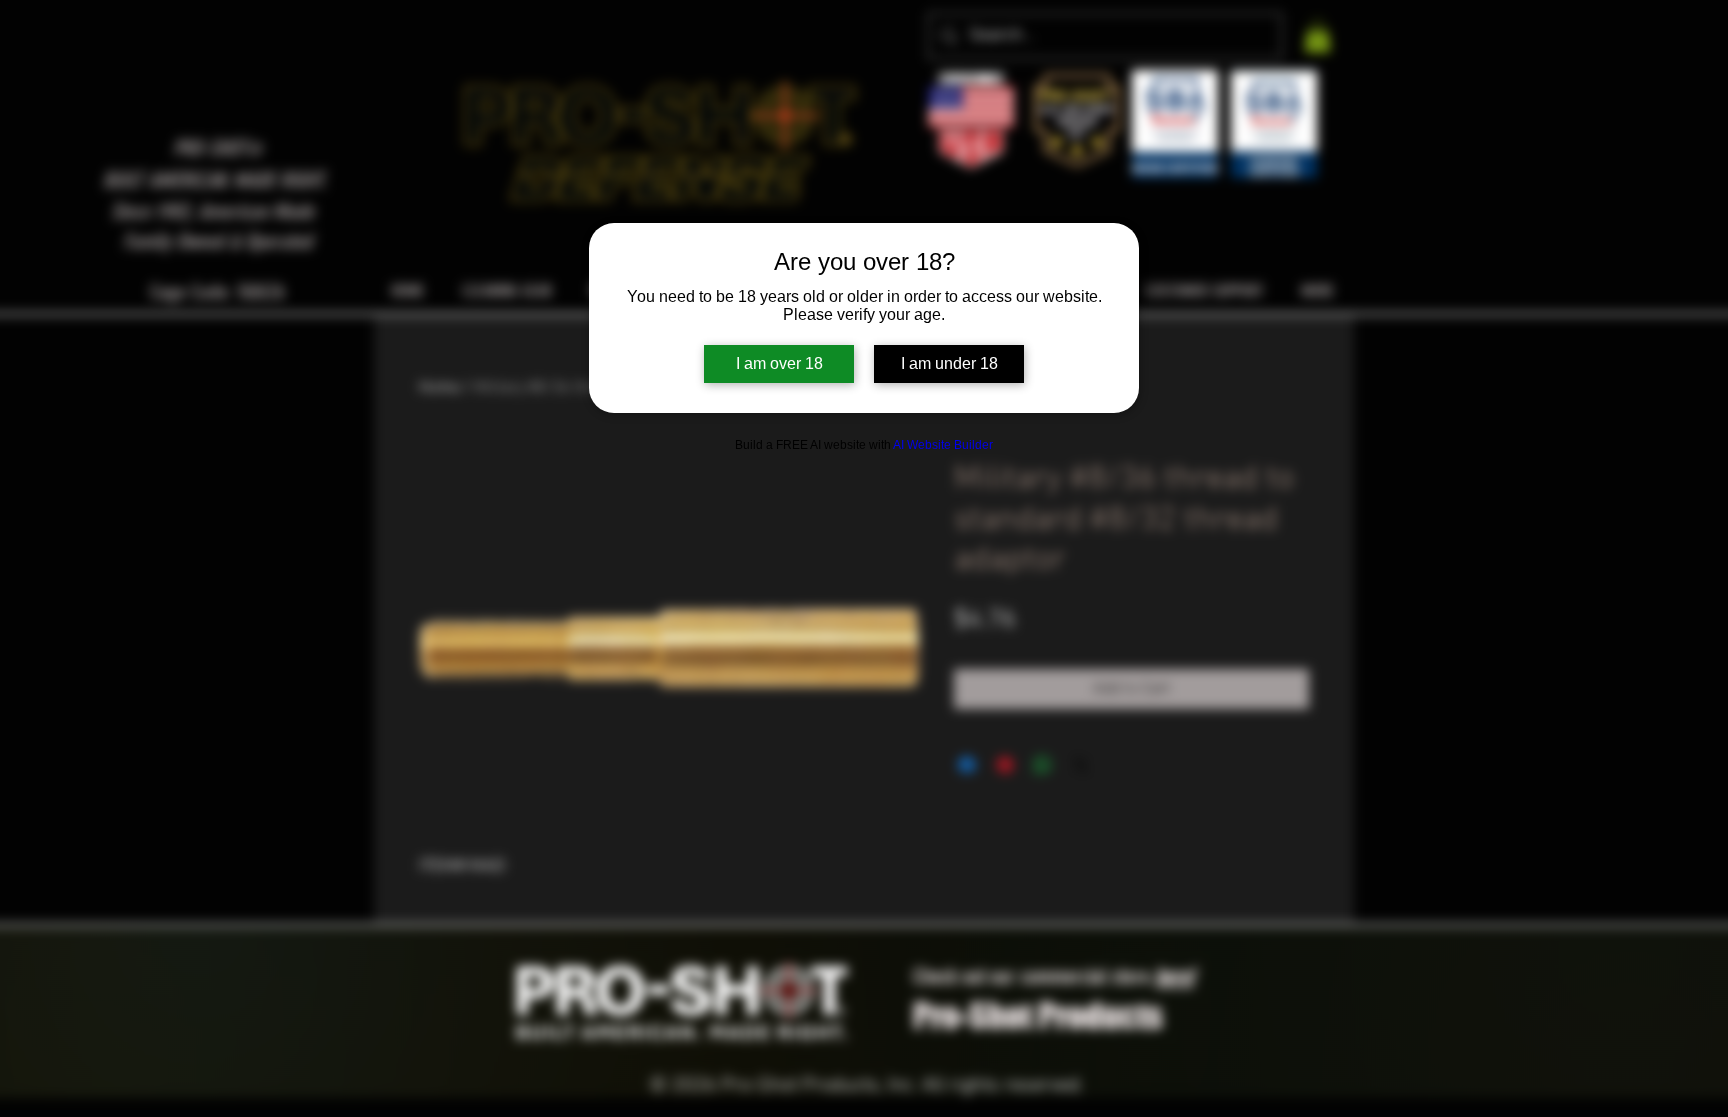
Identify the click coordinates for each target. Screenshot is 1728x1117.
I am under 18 (949, 363)
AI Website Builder (943, 445)
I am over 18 (779, 363)
